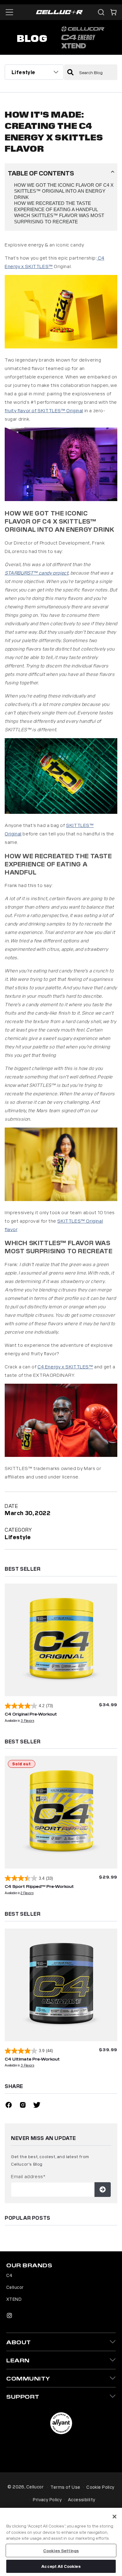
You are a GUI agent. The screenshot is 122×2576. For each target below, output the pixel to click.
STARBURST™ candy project (36, 573)
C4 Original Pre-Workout (31, 1714)
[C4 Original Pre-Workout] (61, 1640)
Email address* (28, 2176)
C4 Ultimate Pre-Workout (32, 2059)
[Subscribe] (103, 2190)
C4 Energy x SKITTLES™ (65, 1366)
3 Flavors (27, 1720)
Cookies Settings (61, 2551)
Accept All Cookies (61, 2566)
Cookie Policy (100, 2487)
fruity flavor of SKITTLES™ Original (44, 410)
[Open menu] (9, 12)
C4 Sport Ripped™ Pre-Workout (39, 1886)
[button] (114, 12)
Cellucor (15, 2287)
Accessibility (81, 2499)
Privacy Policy (47, 2499)
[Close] (114, 2517)
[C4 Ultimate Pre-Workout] (61, 1985)
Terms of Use (65, 2487)
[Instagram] (23, 2106)
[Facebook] (9, 2106)
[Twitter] (37, 2106)
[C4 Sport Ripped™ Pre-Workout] (61, 1812)
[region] (61, 2542)
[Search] (101, 12)
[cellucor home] (59, 12)
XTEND (14, 2299)
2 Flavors (27, 1893)
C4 (9, 2275)
